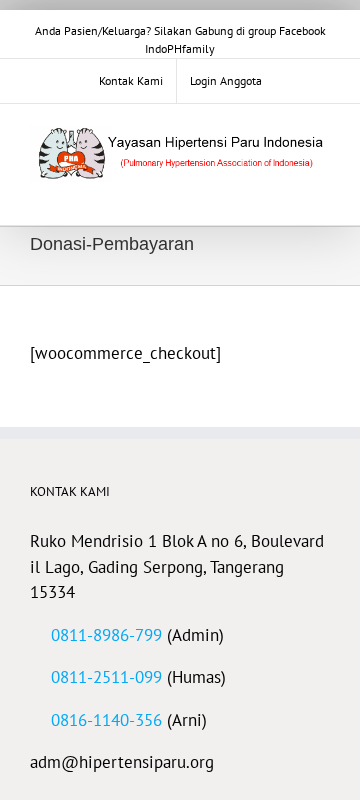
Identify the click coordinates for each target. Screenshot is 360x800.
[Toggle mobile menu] (322, 194)
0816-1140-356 (106, 720)
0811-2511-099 (106, 677)
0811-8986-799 (106, 635)
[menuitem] (131, 81)
